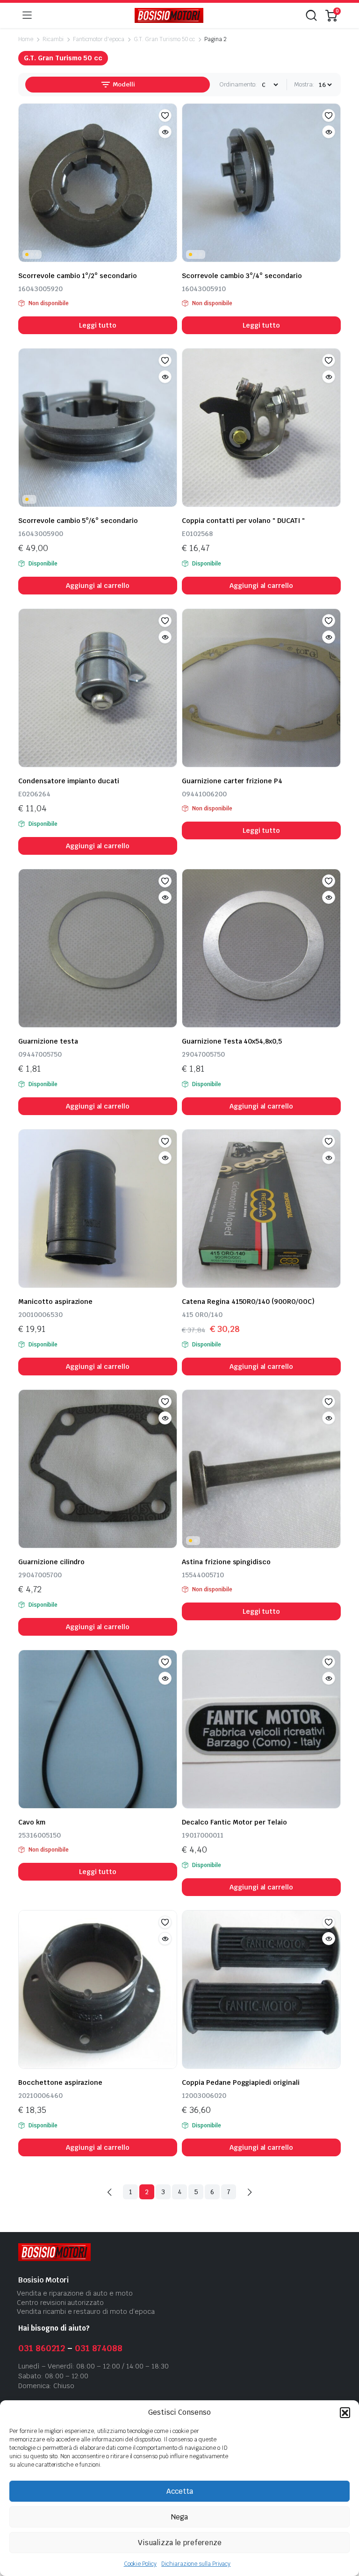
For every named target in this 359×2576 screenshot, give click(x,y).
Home (26, 39)
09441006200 (204, 794)
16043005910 (204, 289)
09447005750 (40, 1054)
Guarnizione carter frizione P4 (232, 781)
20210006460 (40, 2096)
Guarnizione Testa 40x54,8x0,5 (232, 1041)
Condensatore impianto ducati (69, 781)
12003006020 (204, 2096)
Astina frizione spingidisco (226, 1562)
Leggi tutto (98, 325)
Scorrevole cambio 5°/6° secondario (78, 521)
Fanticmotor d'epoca (99, 39)
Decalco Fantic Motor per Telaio (234, 1822)
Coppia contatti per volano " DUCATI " (243, 521)
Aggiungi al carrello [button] (98, 586)
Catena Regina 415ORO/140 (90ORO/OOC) (248, 1302)
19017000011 (203, 1835)
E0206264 (34, 794)
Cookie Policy (140, 2564)
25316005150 (39, 1835)
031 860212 (42, 2348)
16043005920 (40, 289)
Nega (179, 2517)
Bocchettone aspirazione (60, 2082)
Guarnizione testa (48, 1041)
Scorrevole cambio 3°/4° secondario (242, 276)
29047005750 (203, 1054)
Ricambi (53, 39)
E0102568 (197, 534)
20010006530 (40, 1315)
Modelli (123, 84)
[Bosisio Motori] (169, 16)
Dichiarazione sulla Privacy (196, 2564)
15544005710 (203, 1575)
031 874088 (99, 2348)
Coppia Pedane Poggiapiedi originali (241, 2082)
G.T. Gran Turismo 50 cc (164, 39)
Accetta (180, 2491)
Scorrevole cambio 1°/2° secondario (78, 276)
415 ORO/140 (202, 1315)
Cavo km (32, 1822)
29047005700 (40, 1575)
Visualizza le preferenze (180, 2543)
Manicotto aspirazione (55, 1302)
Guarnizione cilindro (51, 1562)
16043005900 (41, 534)
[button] (345, 2412)
